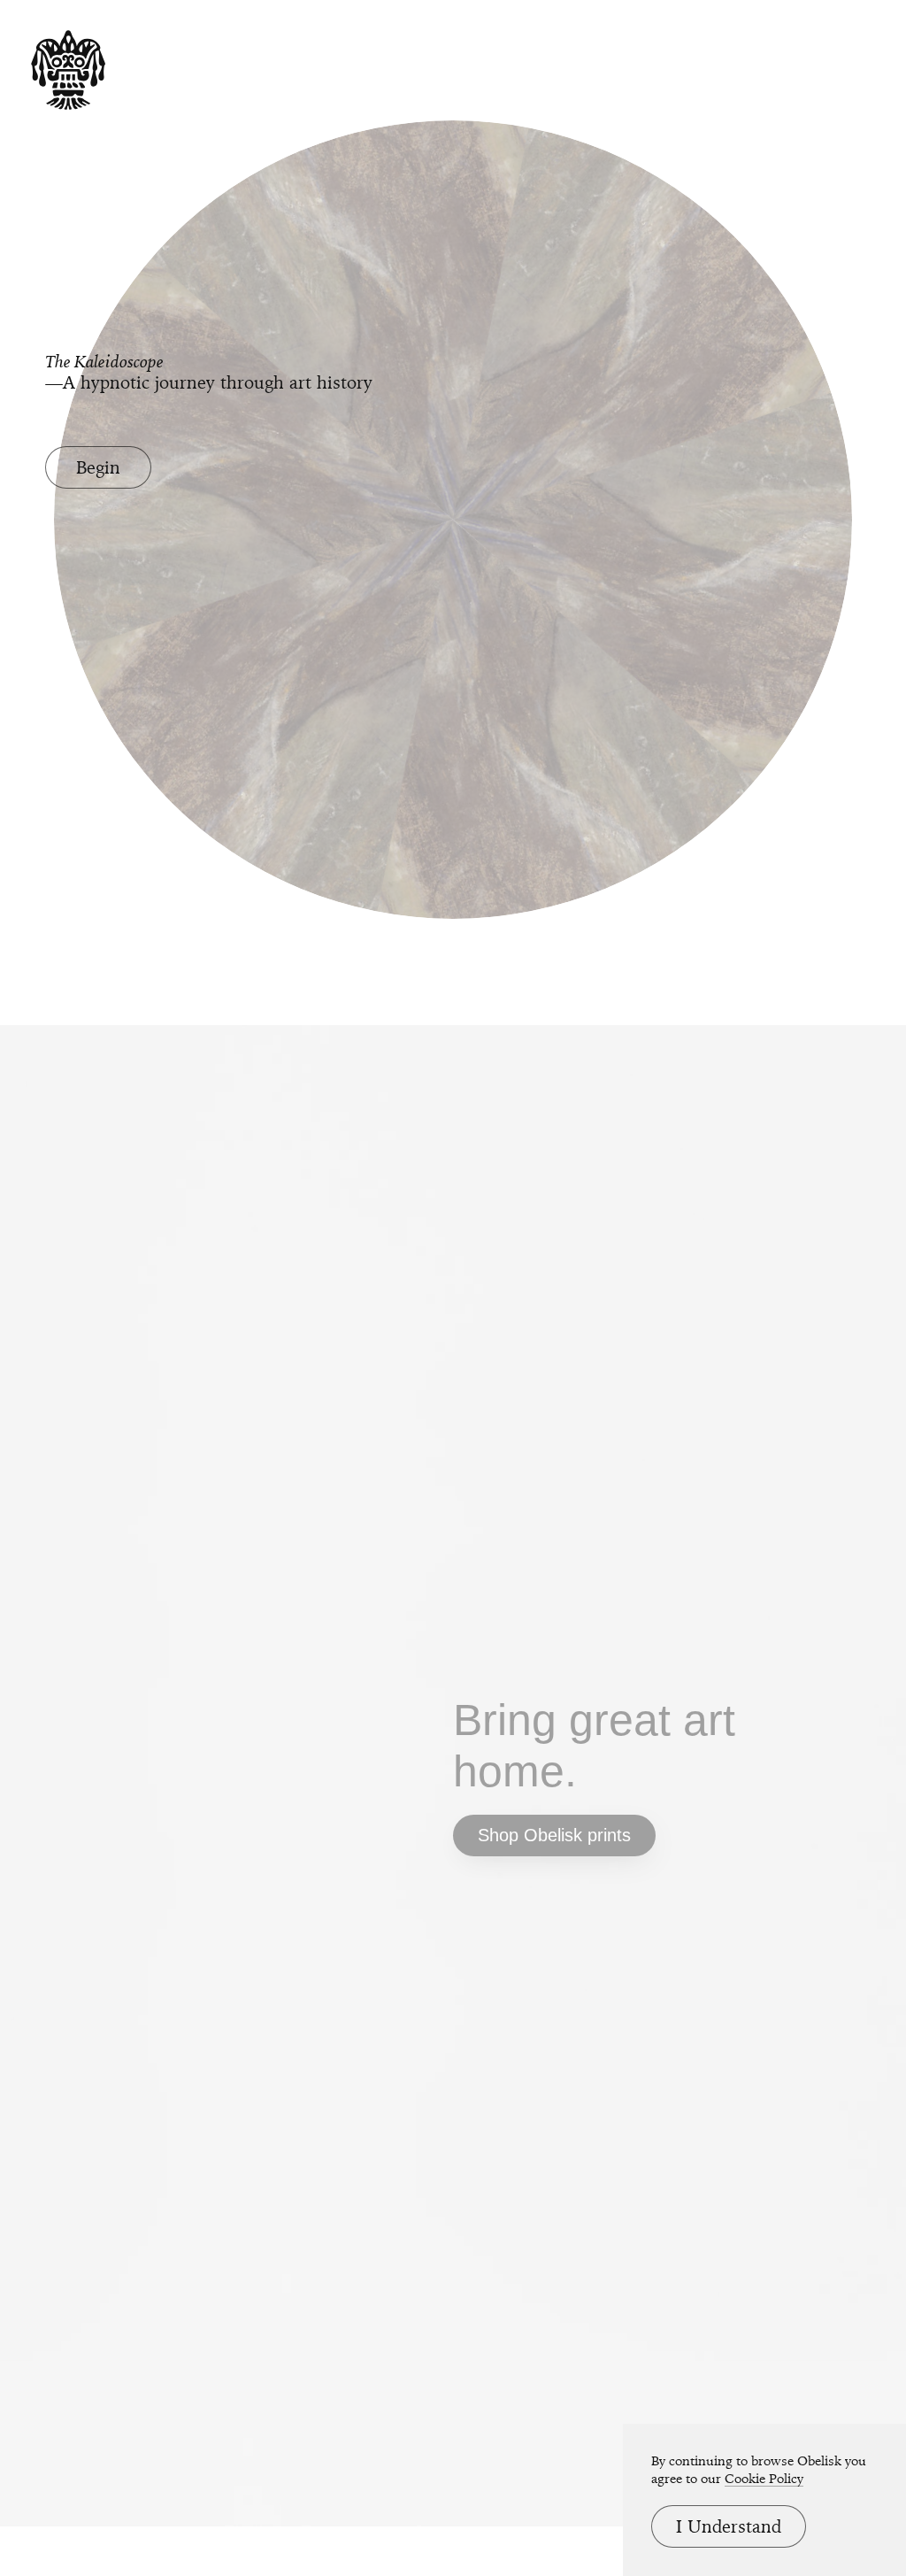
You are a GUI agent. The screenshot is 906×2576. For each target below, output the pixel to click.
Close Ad (783, 1582)
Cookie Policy (764, 2479)
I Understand (729, 2526)
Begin (98, 467)
